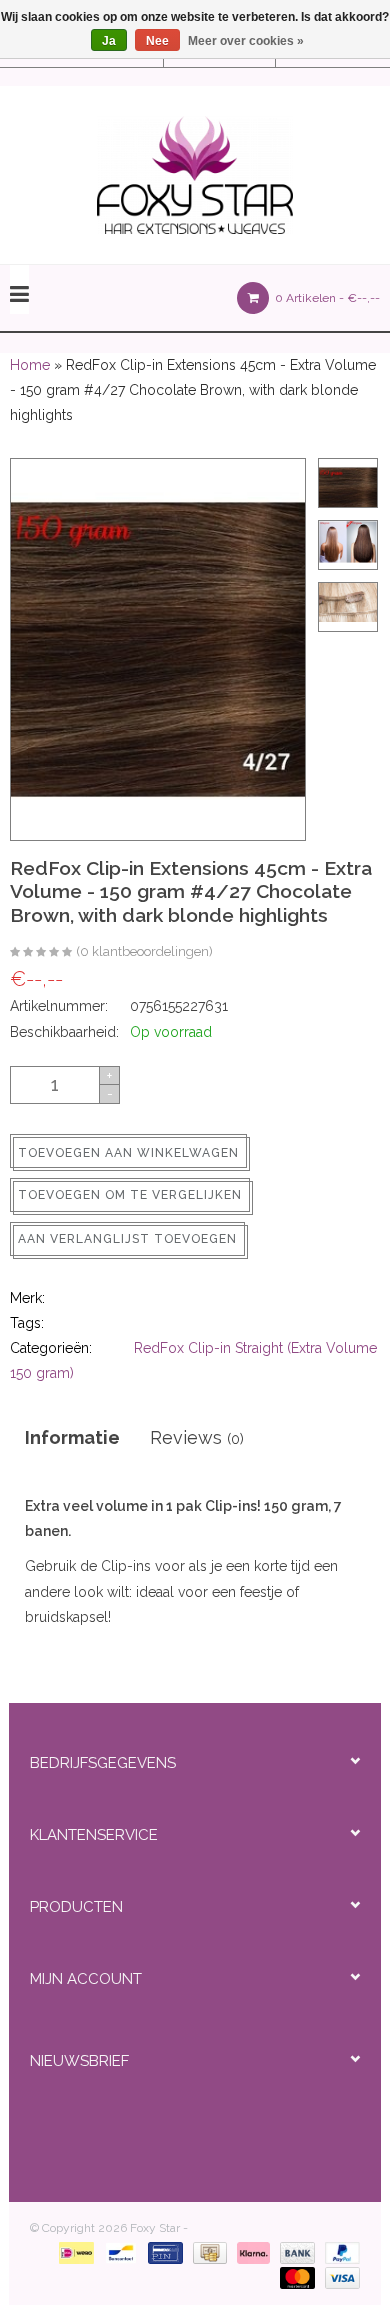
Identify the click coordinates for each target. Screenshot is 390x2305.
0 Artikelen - (326, 298)
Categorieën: (51, 1348)
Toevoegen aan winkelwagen (128, 1153)
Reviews (197, 1437)
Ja (109, 41)
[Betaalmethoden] (72, 2252)
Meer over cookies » (246, 41)
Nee (157, 41)
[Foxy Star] (195, 175)
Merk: (27, 1298)
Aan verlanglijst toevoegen (127, 1239)
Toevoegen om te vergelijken (130, 1195)
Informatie (72, 1437)
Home (30, 365)
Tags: (27, 1323)
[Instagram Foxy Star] (262, 2116)
